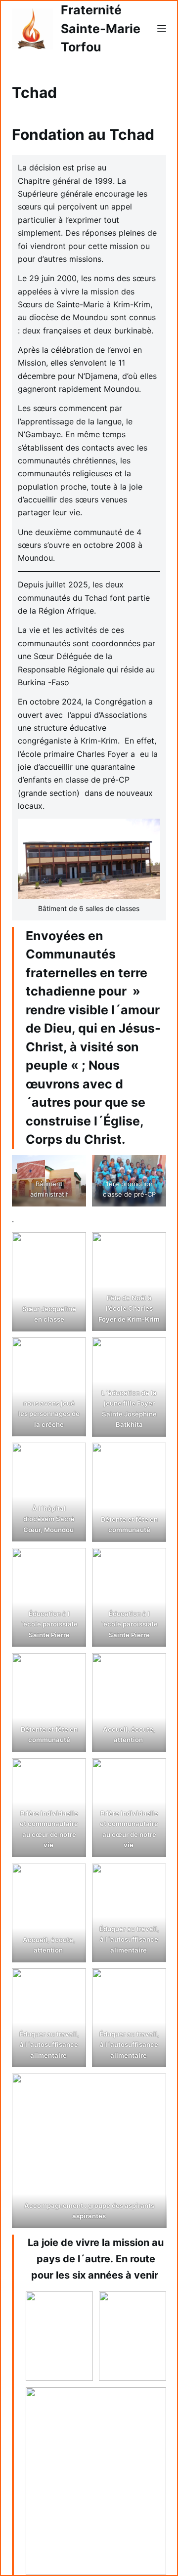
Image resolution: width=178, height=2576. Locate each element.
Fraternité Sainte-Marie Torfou (101, 28)
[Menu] (162, 29)
